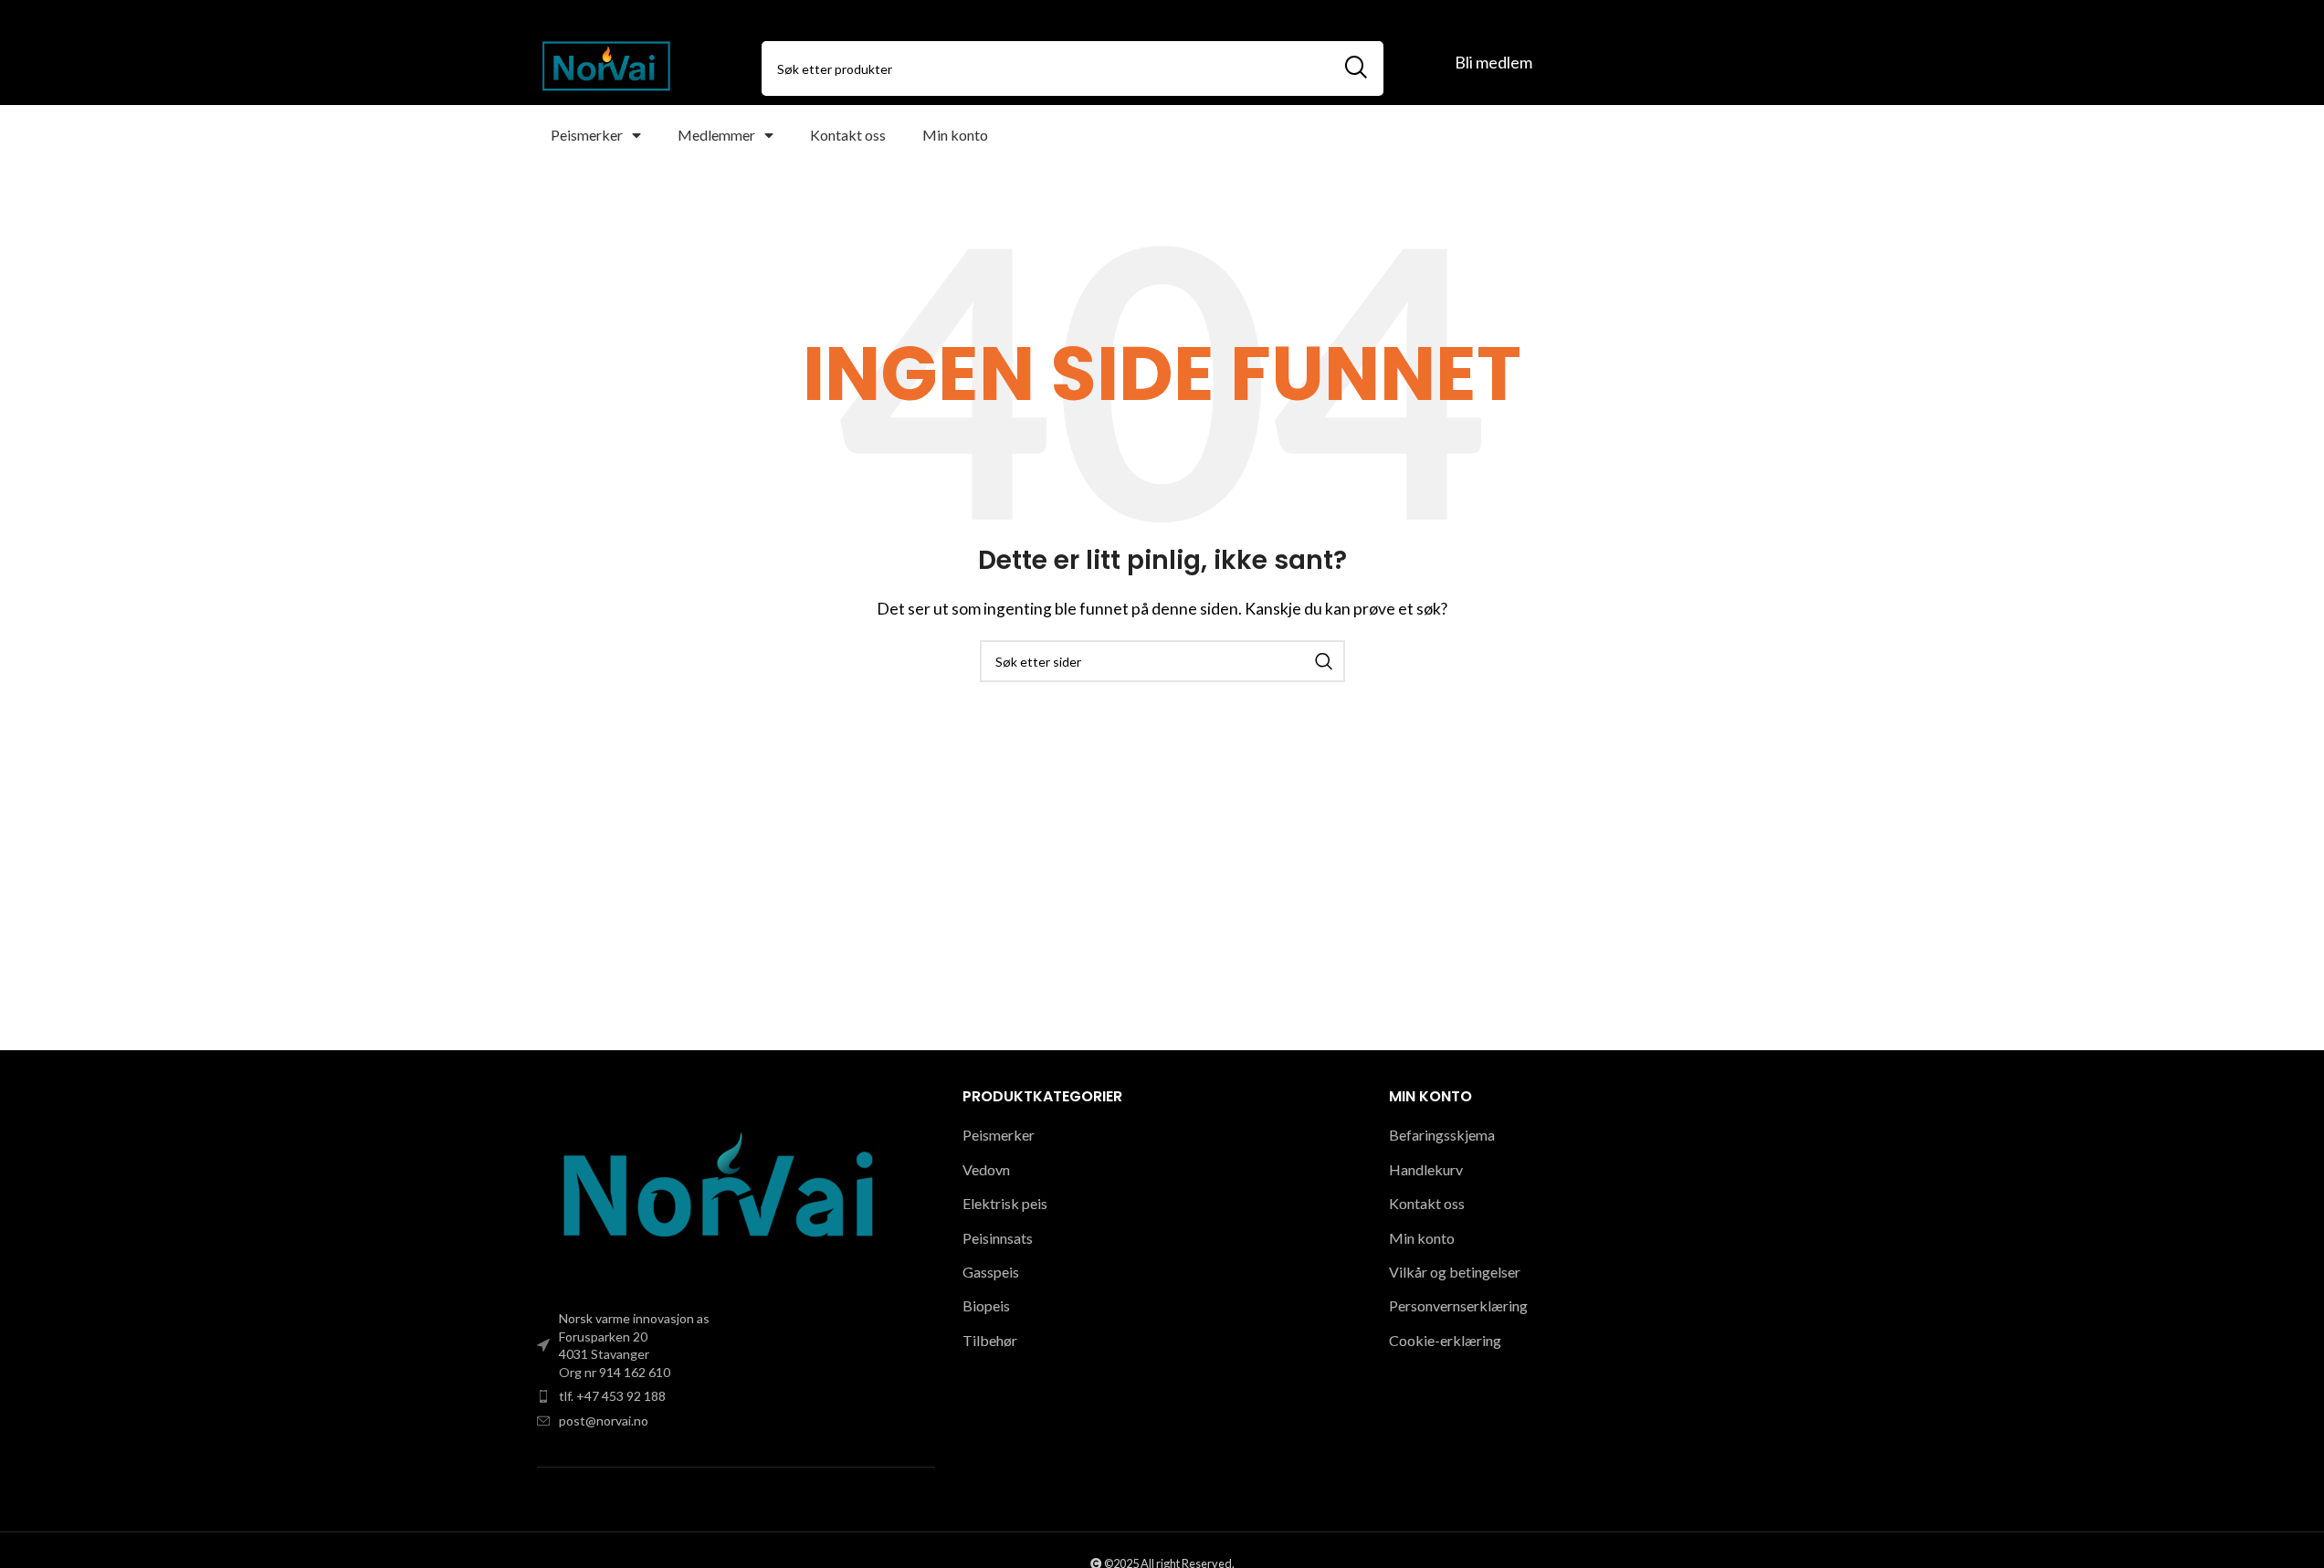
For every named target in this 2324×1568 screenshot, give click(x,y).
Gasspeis (991, 1272)
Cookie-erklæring (1445, 1340)
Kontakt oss (848, 135)
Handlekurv (1426, 1169)
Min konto (955, 135)
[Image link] (720, 1191)
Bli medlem (1493, 62)
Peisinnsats (998, 1238)
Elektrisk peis (1005, 1203)
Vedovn (986, 1169)
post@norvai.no (604, 1421)
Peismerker (587, 135)
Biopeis (986, 1305)
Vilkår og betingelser (1455, 1272)
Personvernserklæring (1458, 1305)
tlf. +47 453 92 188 (612, 1396)
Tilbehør (990, 1340)
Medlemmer (716, 135)
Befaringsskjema (1442, 1135)
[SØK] (1356, 68)
